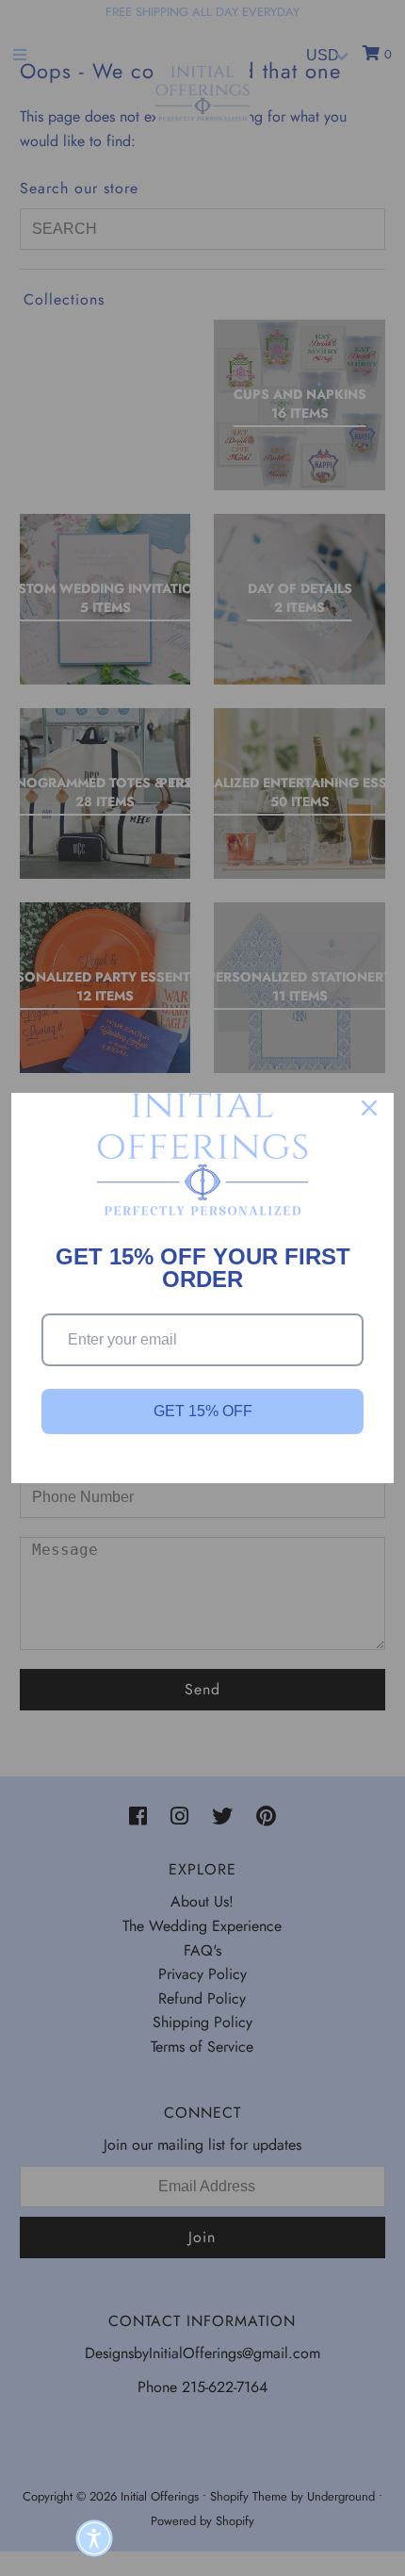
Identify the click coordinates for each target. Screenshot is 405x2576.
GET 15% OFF (203, 1411)
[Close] (369, 1108)
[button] (94, 2538)
